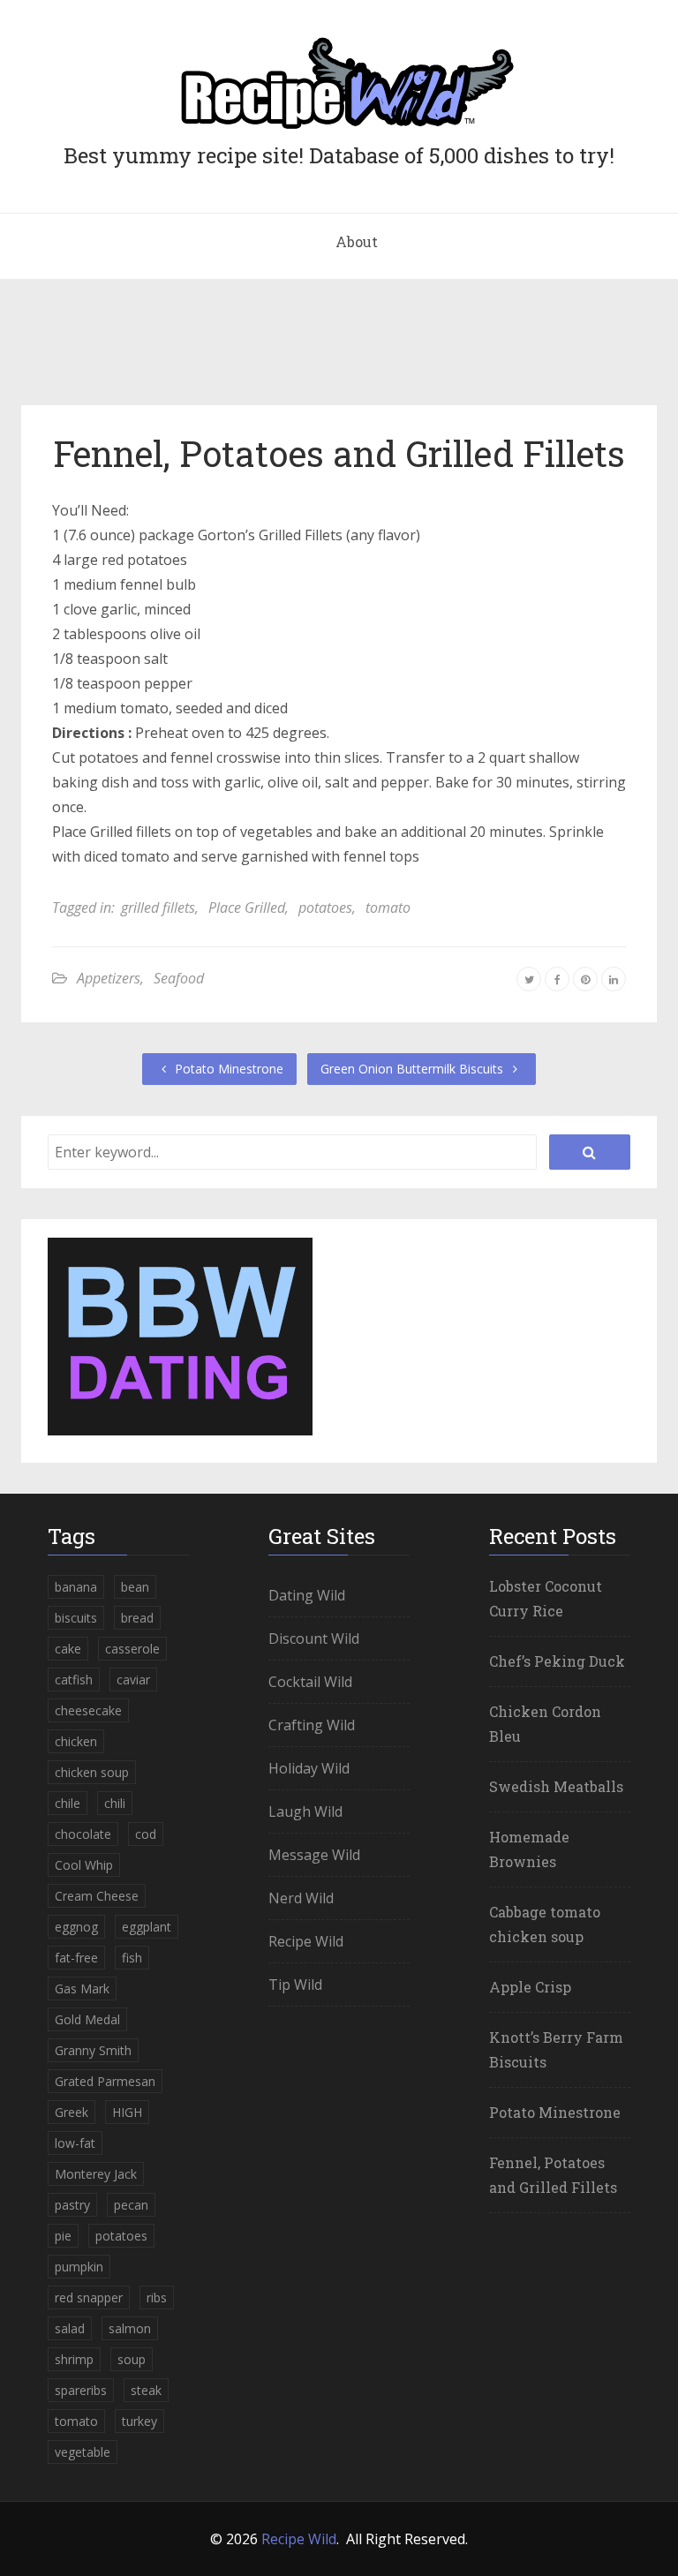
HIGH (127, 2112)
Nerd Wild (301, 1898)
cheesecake (88, 1710)
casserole (132, 1649)
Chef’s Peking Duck (557, 1661)
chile (68, 1803)
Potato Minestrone (227, 1069)
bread (137, 1618)
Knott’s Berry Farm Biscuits (556, 2049)
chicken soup (92, 1772)
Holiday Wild (309, 1768)
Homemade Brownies (529, 1849)
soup (132, 2359)
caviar (133, 1680)
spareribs (81, 2390)
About (357, 241)
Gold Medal (87, 2019)
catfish (74, 1680)
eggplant (147, 1927)
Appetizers (109, 978)
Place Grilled (247, 908)
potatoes (325, 908)
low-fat (75, 2143)
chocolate (83, 1834)
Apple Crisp (530, 1987)
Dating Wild (307, 1595)
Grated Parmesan (105, 2081)
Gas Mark (82, 1988)
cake (68, 1649)
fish (132, 1958)
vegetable (83, 2452)
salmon (130, 2328)
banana (76, 1587)
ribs (157, 2297)
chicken (76, 1741)
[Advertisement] (339, 350)
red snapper (89, 2297)
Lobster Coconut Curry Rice (546, 1598)
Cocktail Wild (310, 1682)
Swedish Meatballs (556, 1786)
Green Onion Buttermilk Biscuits (414, 1069)
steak (146, 2390)
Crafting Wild (312, 1725)
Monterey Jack (96, 2174)
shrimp (74, 2359)
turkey (139, 2421)
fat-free (76, 1958)
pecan (131, 2205)
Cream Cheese (97, 1896)
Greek (72, 2112)
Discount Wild (314, 1638)
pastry (72, 2205)
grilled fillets (158, 908)
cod (146, 1834)
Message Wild (314, 1855)
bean (135, 1587)
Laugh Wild (305, 1811)
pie (63, 2236)
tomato (388, 908)
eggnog (76, 1927)
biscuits (76, 1618)
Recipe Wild (306, 1941)
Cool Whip (84, 1865)
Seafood (179, 978)
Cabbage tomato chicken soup (545, 1924)
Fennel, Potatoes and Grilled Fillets (339, 453)
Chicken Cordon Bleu (545, 1724)
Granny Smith (93, 2050)
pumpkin (79, 2267)
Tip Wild (295, 1985)
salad (70, 2328)
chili (115, 1803)
